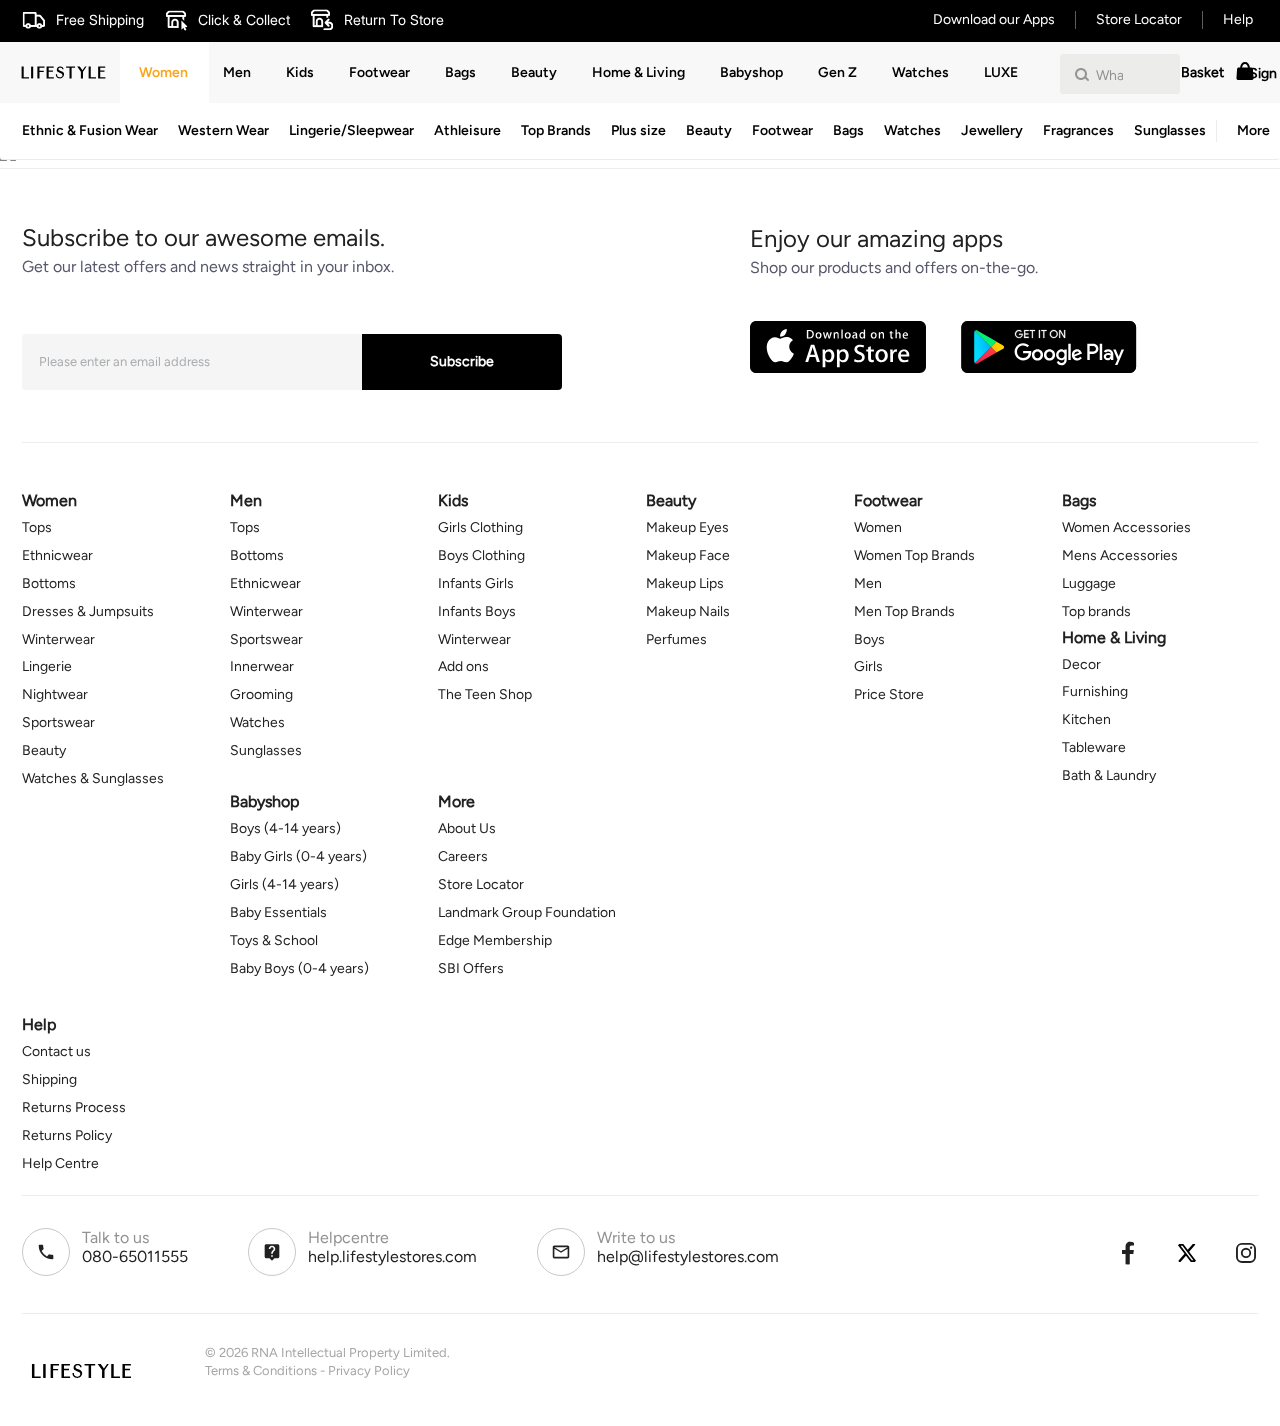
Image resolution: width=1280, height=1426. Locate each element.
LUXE (1001, 72)
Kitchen (1086, 719)
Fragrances (1078, 130)
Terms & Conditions (261, 1370)
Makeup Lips (685, 583)
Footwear (782, 130)
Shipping (49, 1079)
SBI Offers (471, 968)
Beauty (709, 130)
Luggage (1089, 583)
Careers (463, 856)
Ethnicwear (57, 555)
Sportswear (58, 722)
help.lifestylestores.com (392, 1256)
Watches (912, 130)
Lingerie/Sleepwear (351, 130)
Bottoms (49, 583)
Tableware (1094, 747)
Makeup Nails (688, 611)
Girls (868, 666)
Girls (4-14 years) (284, 884)
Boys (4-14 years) (285, 828)
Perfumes (676, 639)
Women (163, 72)
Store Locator (1139, 19)
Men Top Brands (904, 611)
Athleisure (467, 130)
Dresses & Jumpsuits (88, 611)
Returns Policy (67, 1135)
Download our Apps (994, 19)
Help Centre (60, 1163)
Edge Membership (495, 940)
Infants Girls (476, 583)
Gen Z (837, 72)
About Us (467, 828)
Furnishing (1095, 691)
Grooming (261, 694)
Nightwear (55, 694)
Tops (37, 527)
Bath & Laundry (1109, 775)
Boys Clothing (481, 555)
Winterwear (58, 639)
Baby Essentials (278, 912)
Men (237, 72)
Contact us (56, 1051)
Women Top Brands (914, 555)
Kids (300, 72)
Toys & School (274, 940)
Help (1238, 19)
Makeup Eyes (687, 527)
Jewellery (992, 130)
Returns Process (74, 1107)
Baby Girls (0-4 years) (298, 856)
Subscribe (462, 361)
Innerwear (262, 666)
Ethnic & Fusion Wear (90, 130)
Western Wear (223, 130)
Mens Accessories (1120, 555)
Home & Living (638, 72)
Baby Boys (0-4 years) (299, 968)
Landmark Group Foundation (527, 912)
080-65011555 (135, 1256)
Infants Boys (477, 611)
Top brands (1096, 611)
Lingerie (47, 666)
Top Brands (556, 130)
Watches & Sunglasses (93, 778)
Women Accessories (1126, 527)
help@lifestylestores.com (688, 1256)
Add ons (463, 666)
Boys (869, 639)
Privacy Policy (369, 1370)
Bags (848, 130)
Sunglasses (1170, 130)
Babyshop (751, 72)
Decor (1081, 664)
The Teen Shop (485, 694)
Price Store (889, 694)
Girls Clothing (480, 527)
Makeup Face (688, 555)
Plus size (638, 130)
